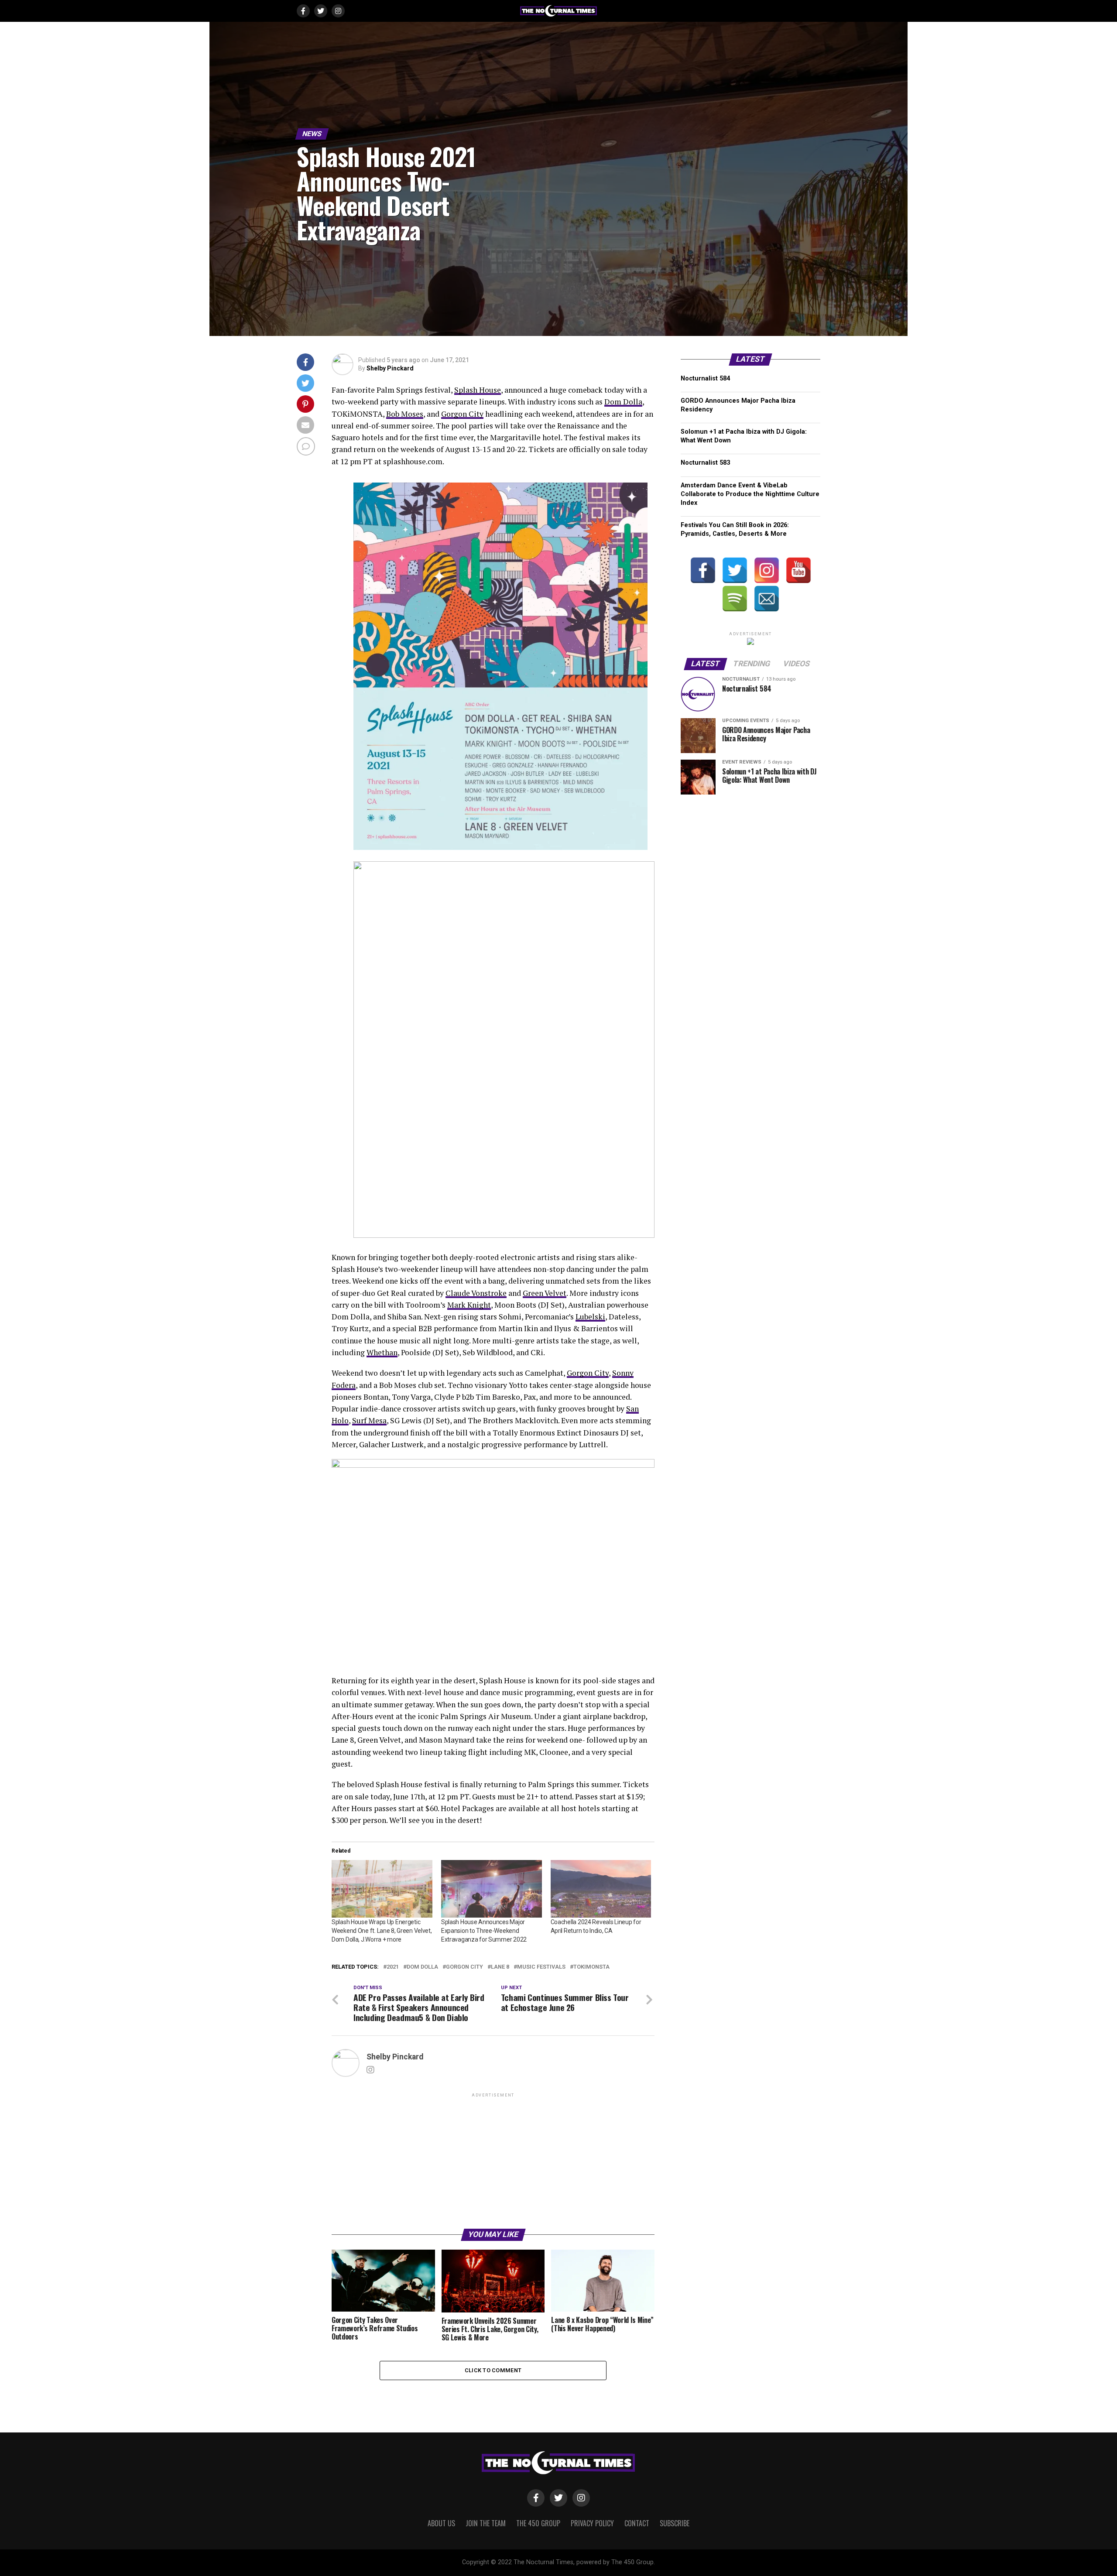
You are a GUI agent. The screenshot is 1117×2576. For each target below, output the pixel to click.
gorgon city (464, 1967)
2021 (393, 1967)
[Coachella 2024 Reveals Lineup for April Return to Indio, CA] (601, 1889)
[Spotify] (735, 599)
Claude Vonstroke (476, 1293)
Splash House (478, 390)
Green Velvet (545, 1293)
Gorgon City (462, 414)
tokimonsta (591, 1967)
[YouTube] (798, 570)
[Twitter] (735, 570)
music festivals (541, 1967)
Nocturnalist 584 (705, 379)
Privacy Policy (592, 2523)
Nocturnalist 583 (705, 463)
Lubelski (590, 1317)
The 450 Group (538, 2523)
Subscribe (675, 2523)
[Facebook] (703, 570)
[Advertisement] (493, 2160)
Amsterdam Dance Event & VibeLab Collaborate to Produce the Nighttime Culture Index (750, 494)
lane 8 (500, 1967)
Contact (637, 2523)
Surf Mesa (369, 1420)
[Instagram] (767, 570)
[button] (500, 666)
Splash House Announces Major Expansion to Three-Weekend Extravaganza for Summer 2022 (484, 1931)
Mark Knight (469, 1305)
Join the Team (486, 2523)
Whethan (382, 1352)
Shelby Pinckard (390, 368)
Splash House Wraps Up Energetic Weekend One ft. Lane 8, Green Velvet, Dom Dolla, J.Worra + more (382, 1931)
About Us (441, 2523)
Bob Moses (405, 414)
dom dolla (422, 1967)
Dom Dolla (623, 402)
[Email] (767, 599)
